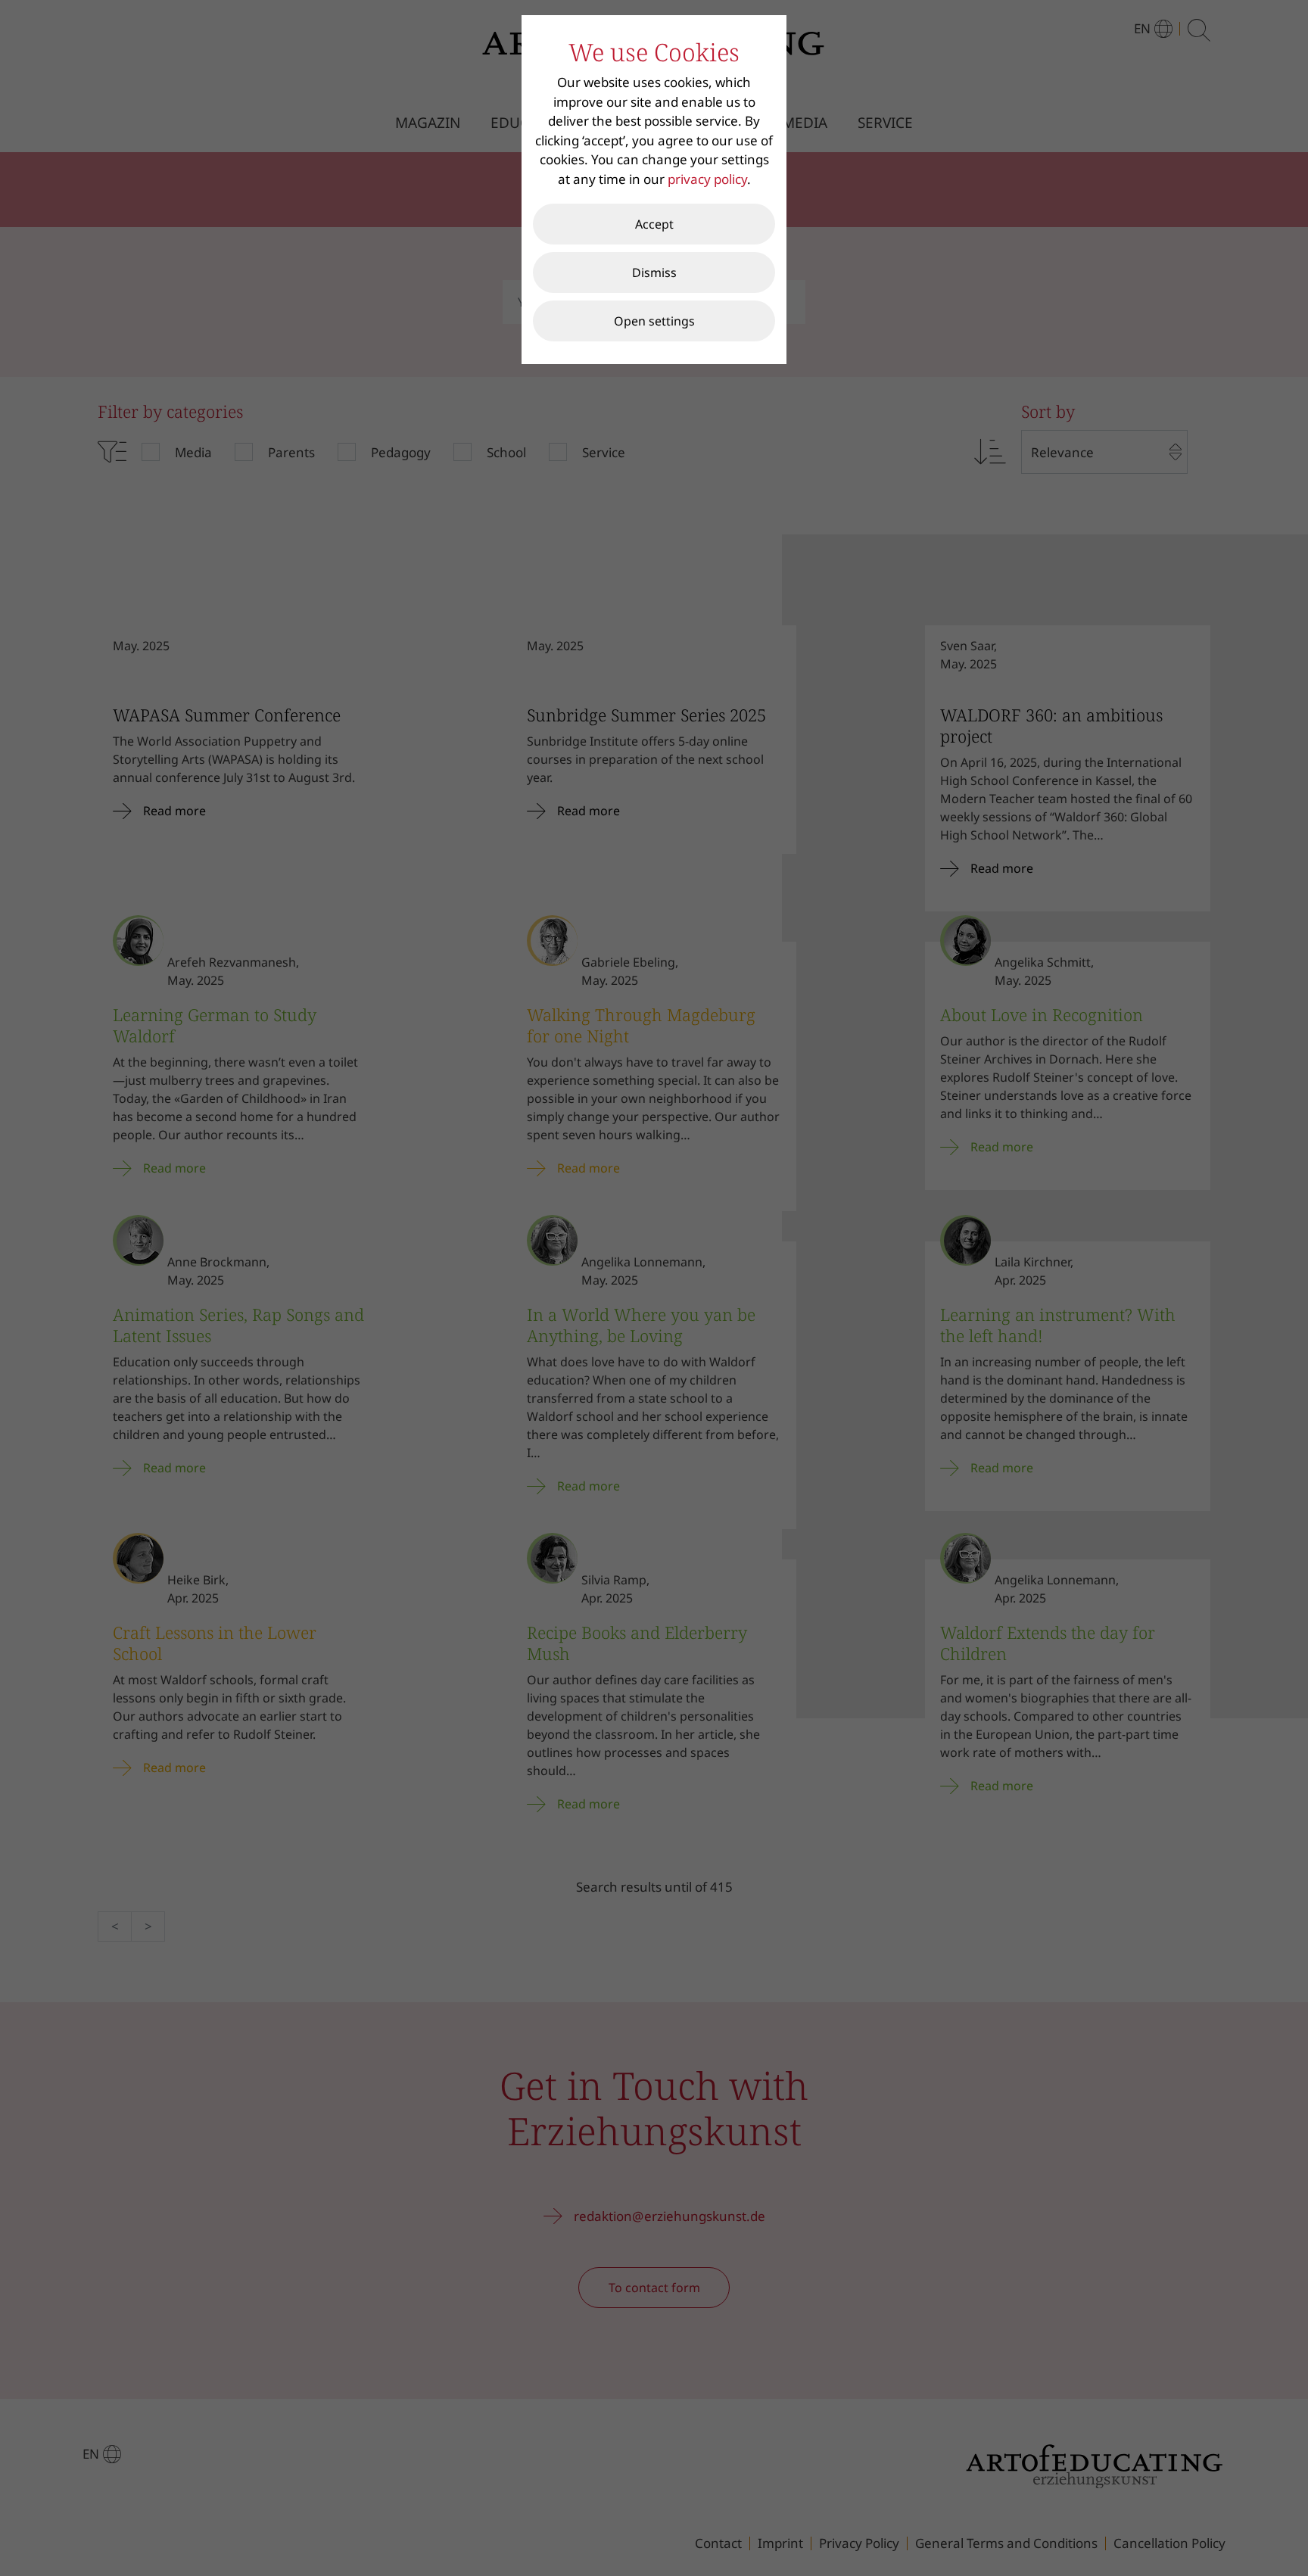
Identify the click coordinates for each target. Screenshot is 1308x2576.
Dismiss (654, 273)
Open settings (654, 321)
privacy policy (707, 179)
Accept (654, 224)
